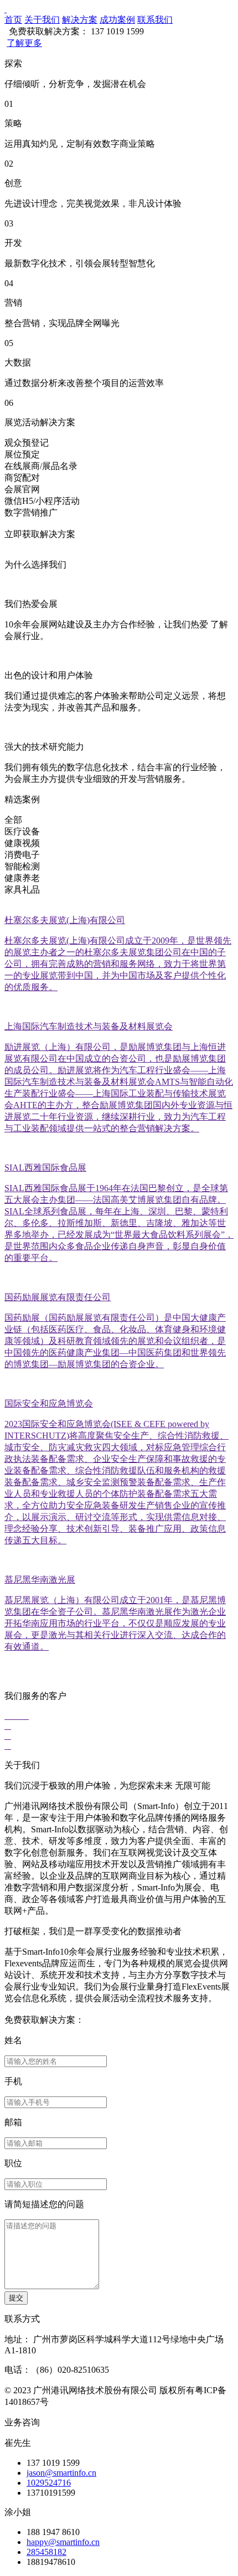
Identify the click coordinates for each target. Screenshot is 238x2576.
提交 (16, 2298)
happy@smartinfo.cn (63, 2542)
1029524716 (49, 2483)
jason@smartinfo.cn (61, 2473)
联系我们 (155, 20)
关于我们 (42, 20)
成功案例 (117, 20)
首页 (13, 20)
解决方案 (80, 20)
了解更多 (24, 43)
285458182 (46, 2552)
